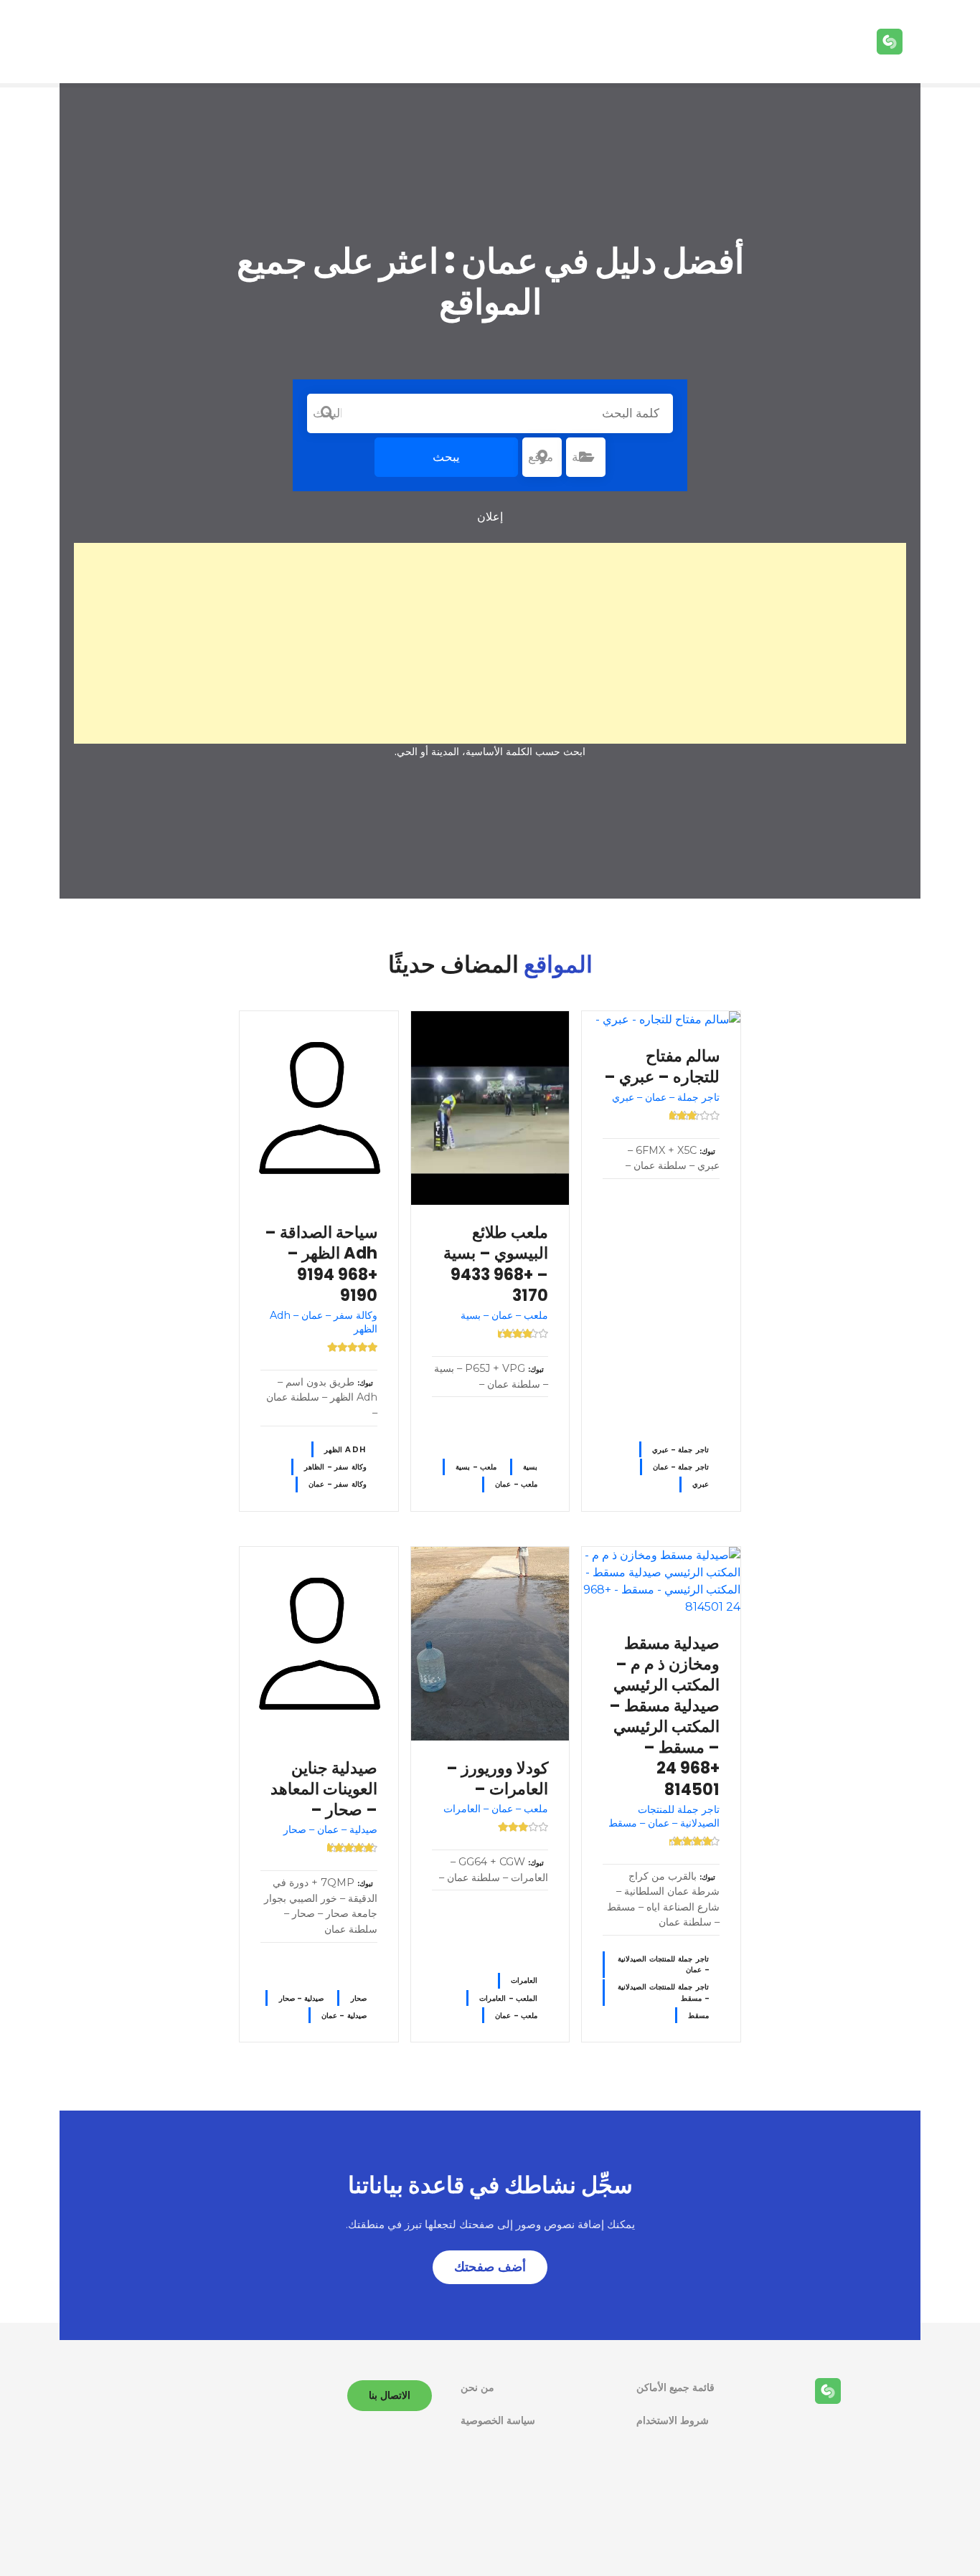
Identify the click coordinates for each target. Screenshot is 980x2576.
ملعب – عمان (516, 1484)
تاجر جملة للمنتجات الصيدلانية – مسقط (663, 1992)
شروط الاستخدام (673, 2420)
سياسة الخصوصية (498, 2420)
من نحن (477, 2387)
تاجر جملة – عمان (681, 1467)
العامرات (524, 1980)
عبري (701, 1484)
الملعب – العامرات (508, 1998)
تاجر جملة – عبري (680, 1450)
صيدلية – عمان (344, 2016)
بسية (530, 1467)
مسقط (698, 2016)
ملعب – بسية (476, 1467)
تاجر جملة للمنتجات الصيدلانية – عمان (663, 1964)
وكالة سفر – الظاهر (335, 1467)
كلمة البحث (327, 413)
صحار (359, 1998)
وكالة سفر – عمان (337, 1484)
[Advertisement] (490, 643)
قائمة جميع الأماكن (675, 2387)
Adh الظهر (345, 1450)
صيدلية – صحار (302, 1998)
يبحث (446, 457)
